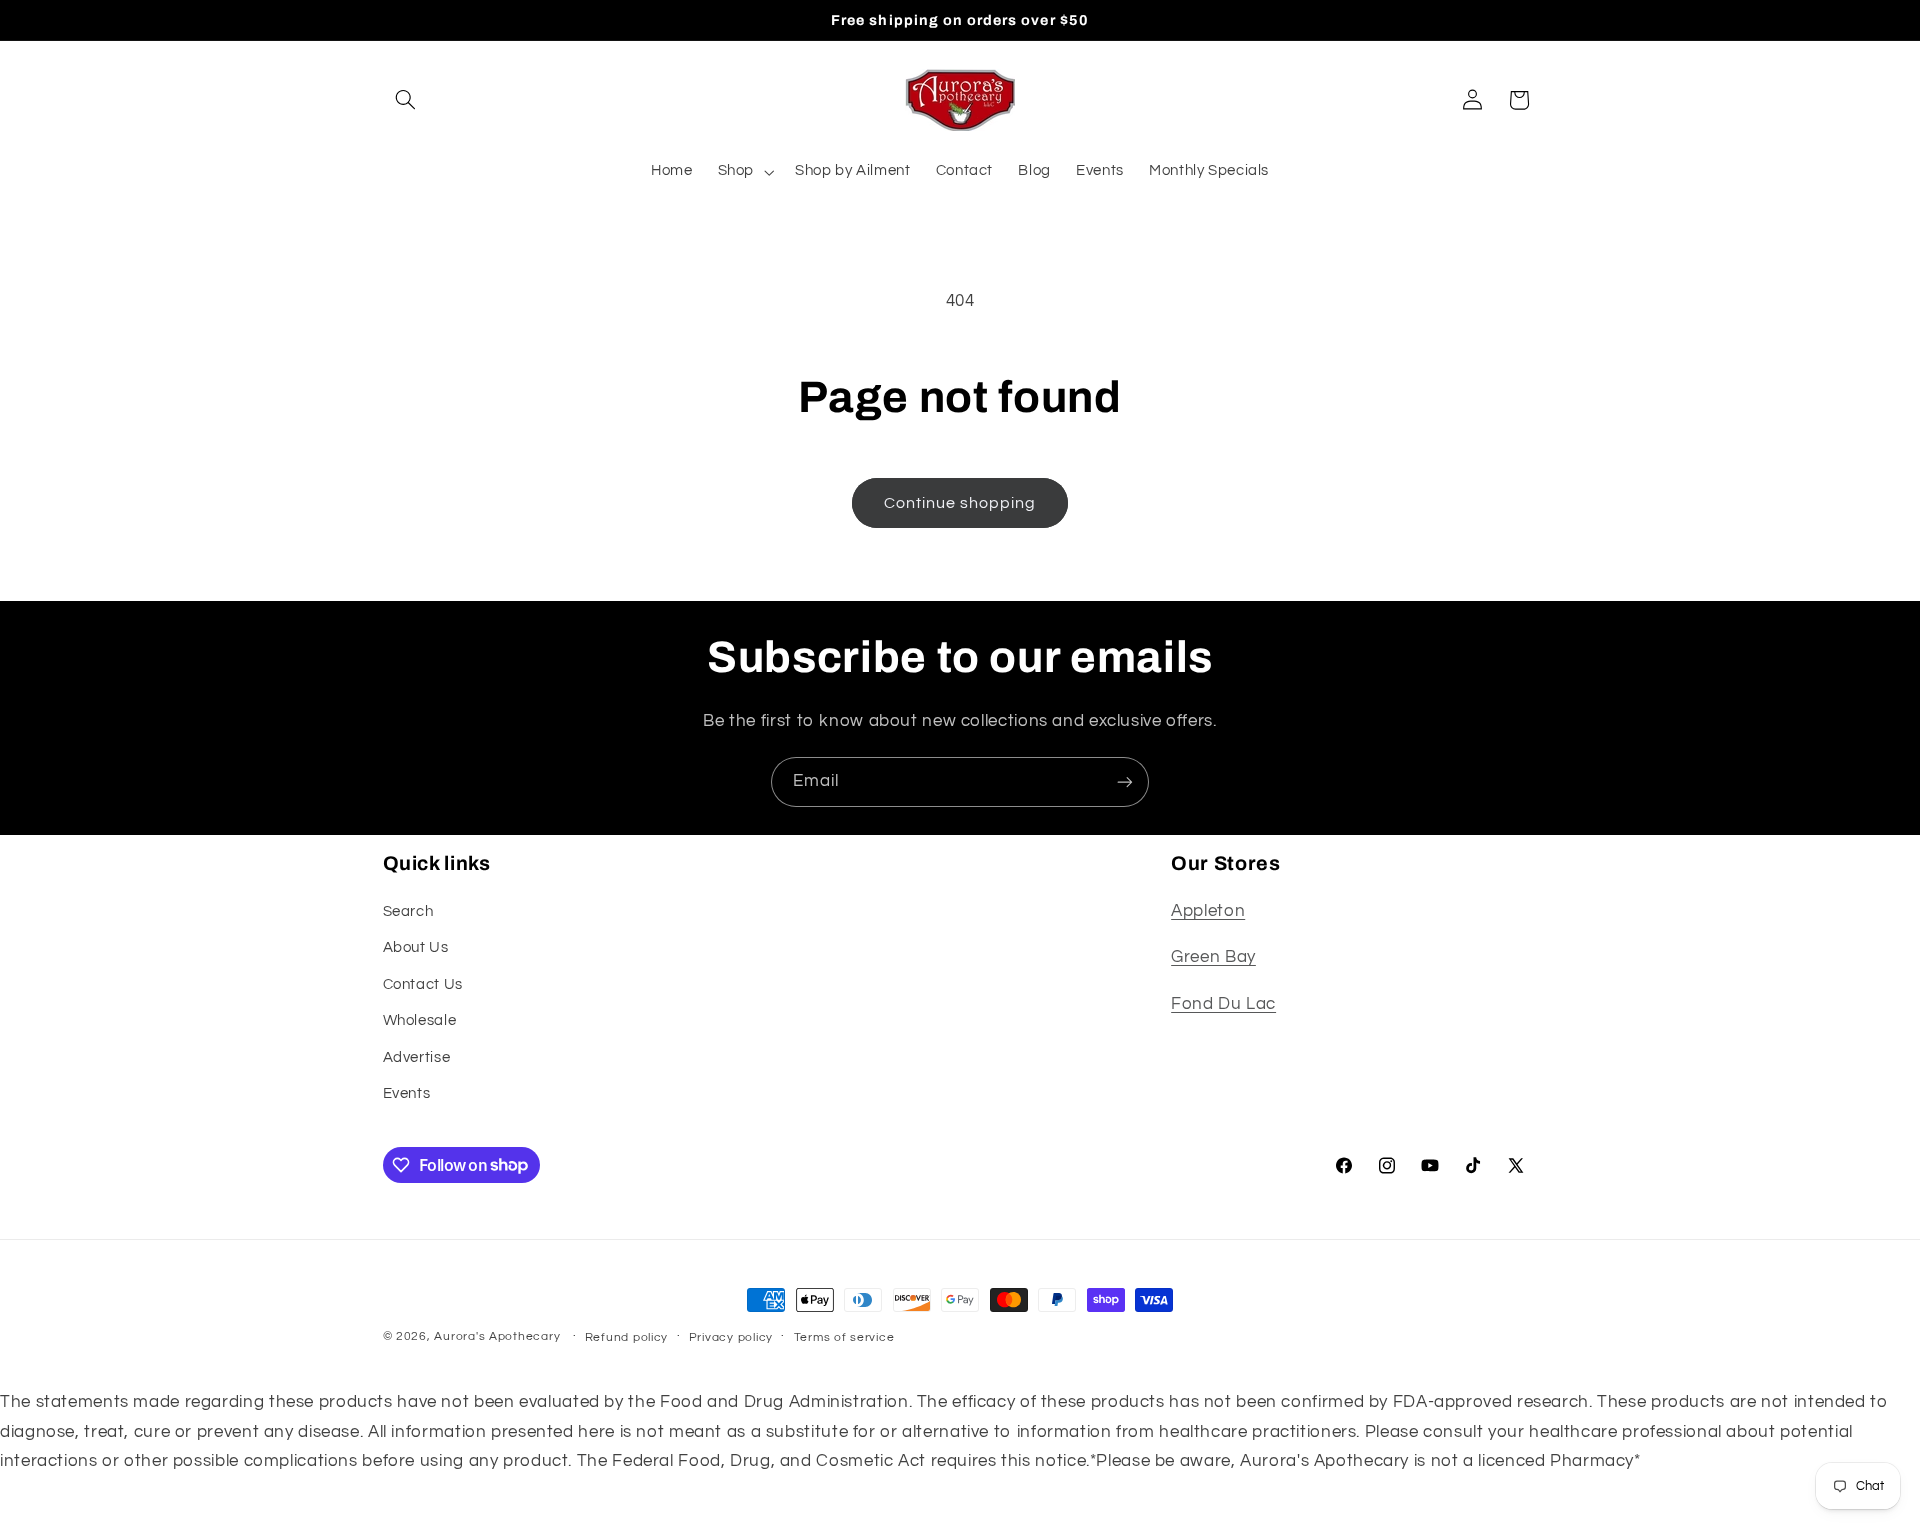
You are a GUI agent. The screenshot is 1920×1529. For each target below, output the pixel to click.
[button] (406, 100)
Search (408, 911)
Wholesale (420, 1020)
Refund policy (627, 1337)
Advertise (417, 1057)
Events (407, 1093)
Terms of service (844, 1337)
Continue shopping (960, 503)
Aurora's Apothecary (497, 1336)
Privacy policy (731, 1337)
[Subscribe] (1125, 781)
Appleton (1208, 911)
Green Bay (1213, 957)
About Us (416, 947)
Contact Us (423, 984)
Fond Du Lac (1223, 1004)
